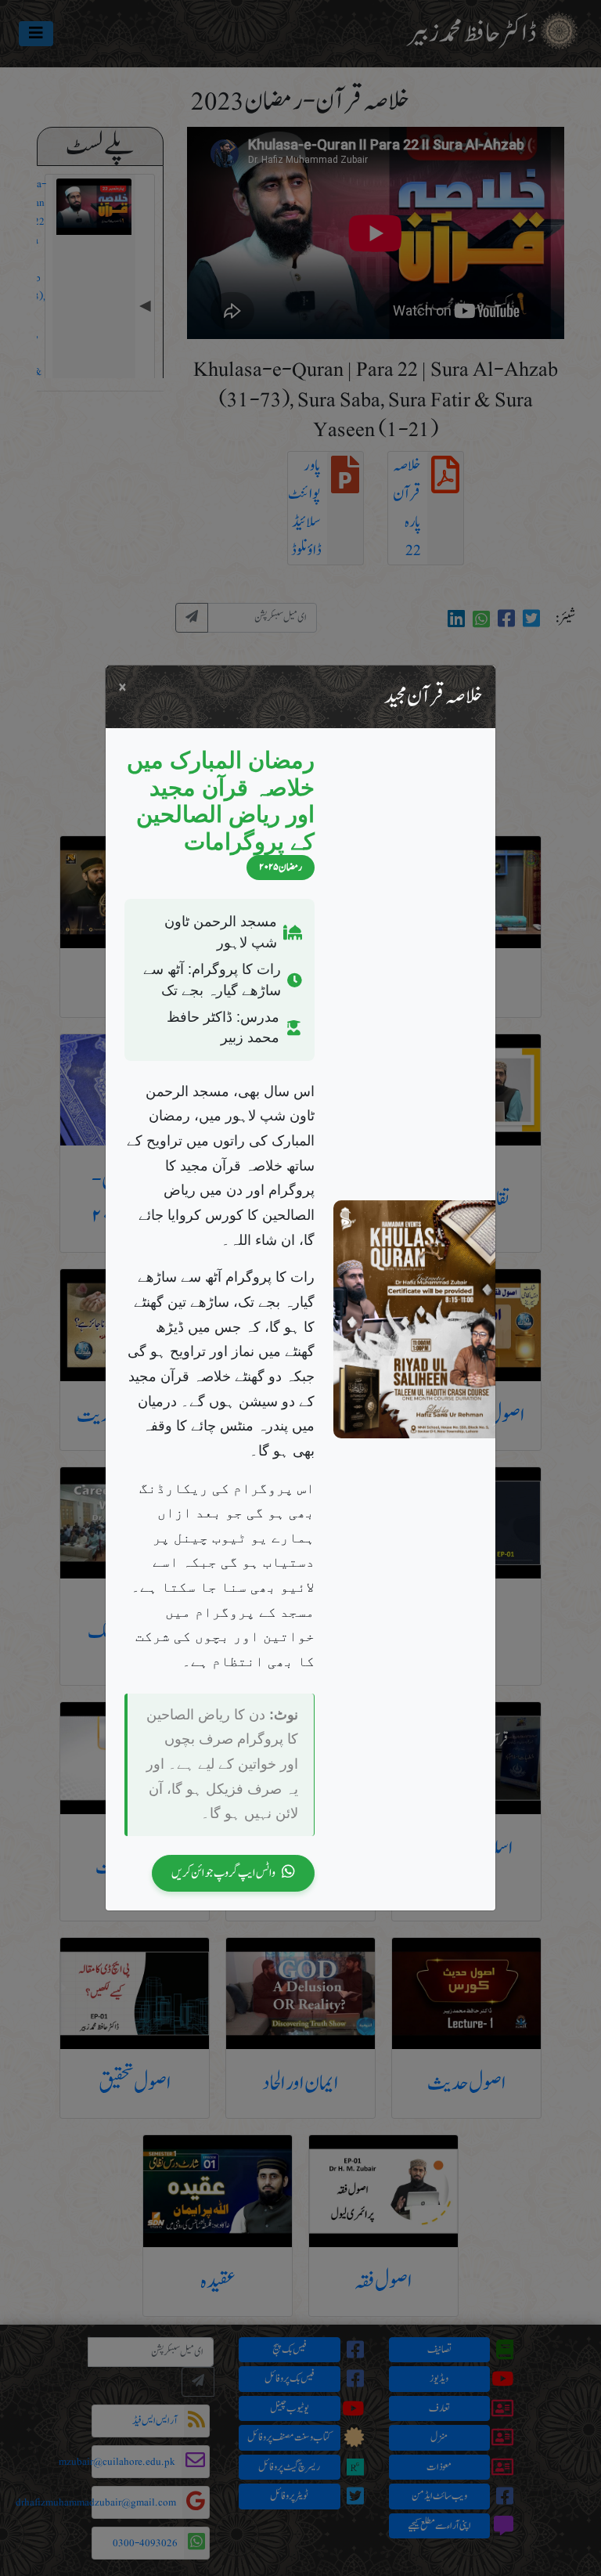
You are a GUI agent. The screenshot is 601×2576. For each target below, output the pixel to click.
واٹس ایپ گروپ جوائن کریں (223, 1872)
